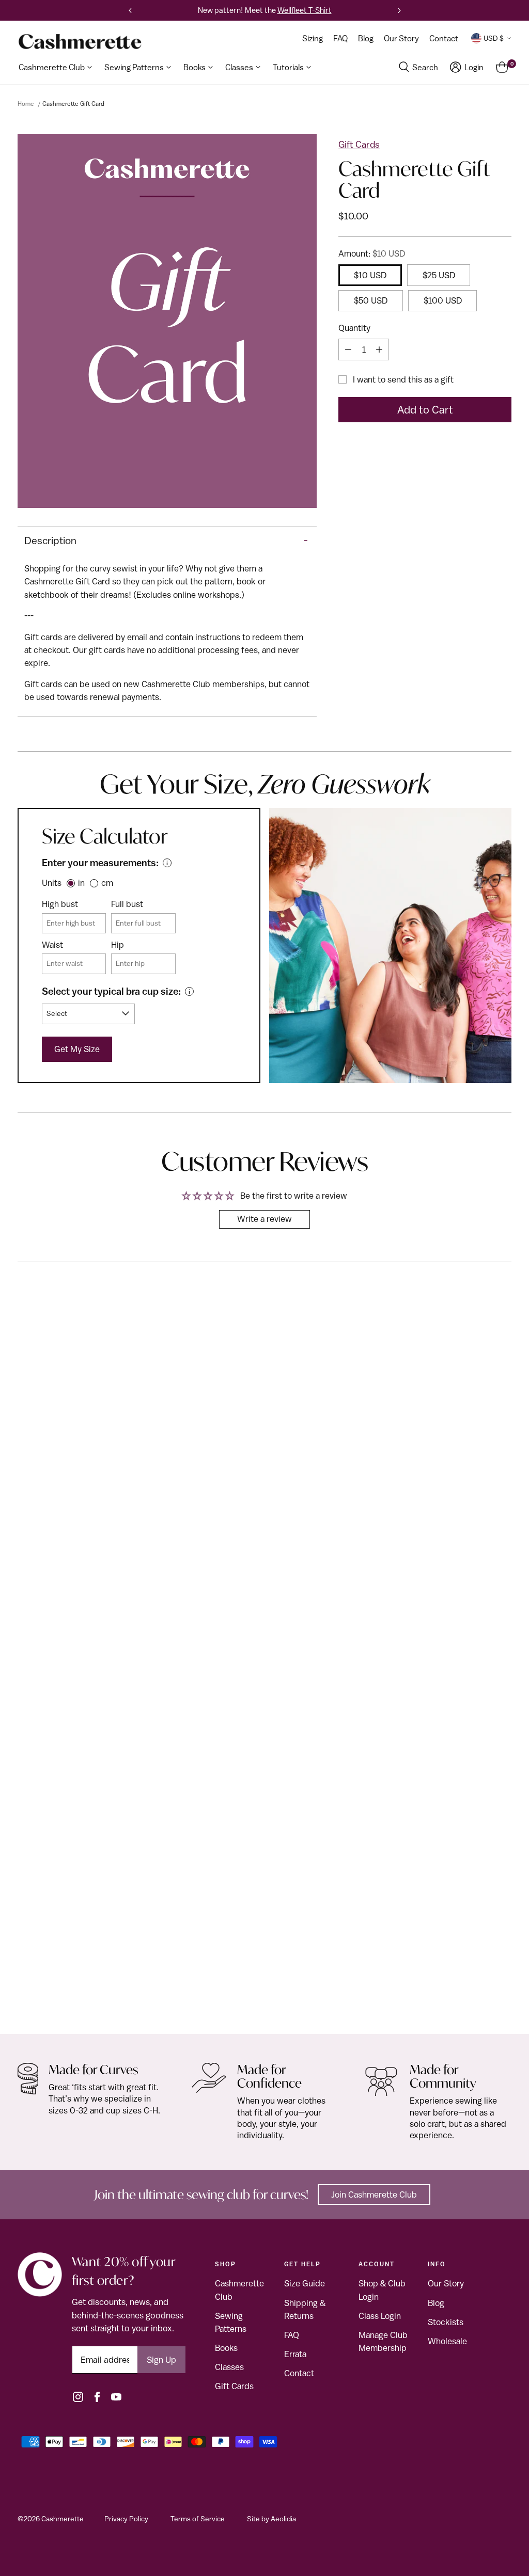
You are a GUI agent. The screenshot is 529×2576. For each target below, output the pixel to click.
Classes (229, 2367)
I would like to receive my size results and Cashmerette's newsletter (127, 588)
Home (26, 104)
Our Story (446, 2283)
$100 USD (443, 300)
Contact (299, 2373)
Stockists (446, 2322)
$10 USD (370, 275)
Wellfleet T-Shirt (305, 10)
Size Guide (305, 2283)
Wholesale (447, 2341)
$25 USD (439, 275)
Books (226, 2348)
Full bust (127, 904)
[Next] (399, 10)
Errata (295, 2354)
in (81, 883)
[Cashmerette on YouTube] (116, 2397)
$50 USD (371, 300)
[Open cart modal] (502, 67)
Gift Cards (359, 144)
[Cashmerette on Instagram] (78, 2397)
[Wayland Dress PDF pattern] (264, 1660)
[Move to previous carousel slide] (479, 1312)
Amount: (372, 253)
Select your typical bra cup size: (111, 991)
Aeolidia (283, 2519)
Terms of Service (198, 2519)
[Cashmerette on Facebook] (97, 2397)
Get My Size (77, 1049)
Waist (52, 945)
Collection (40, 1981)
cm (107, 883)
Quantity (354, 328)
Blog (436, 2303)
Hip (118, 945)
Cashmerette (63, 2519)
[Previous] (130, 10)
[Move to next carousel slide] (503, 1313)
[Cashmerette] (80, 42)
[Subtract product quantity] (348, 349)
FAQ (292, 2335)
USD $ (494, 38)
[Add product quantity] (379, 349)
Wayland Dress (49, 1994)
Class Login (380, 2316)
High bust (60, 904)
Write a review (264, 1219)
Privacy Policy (126, 2519)
